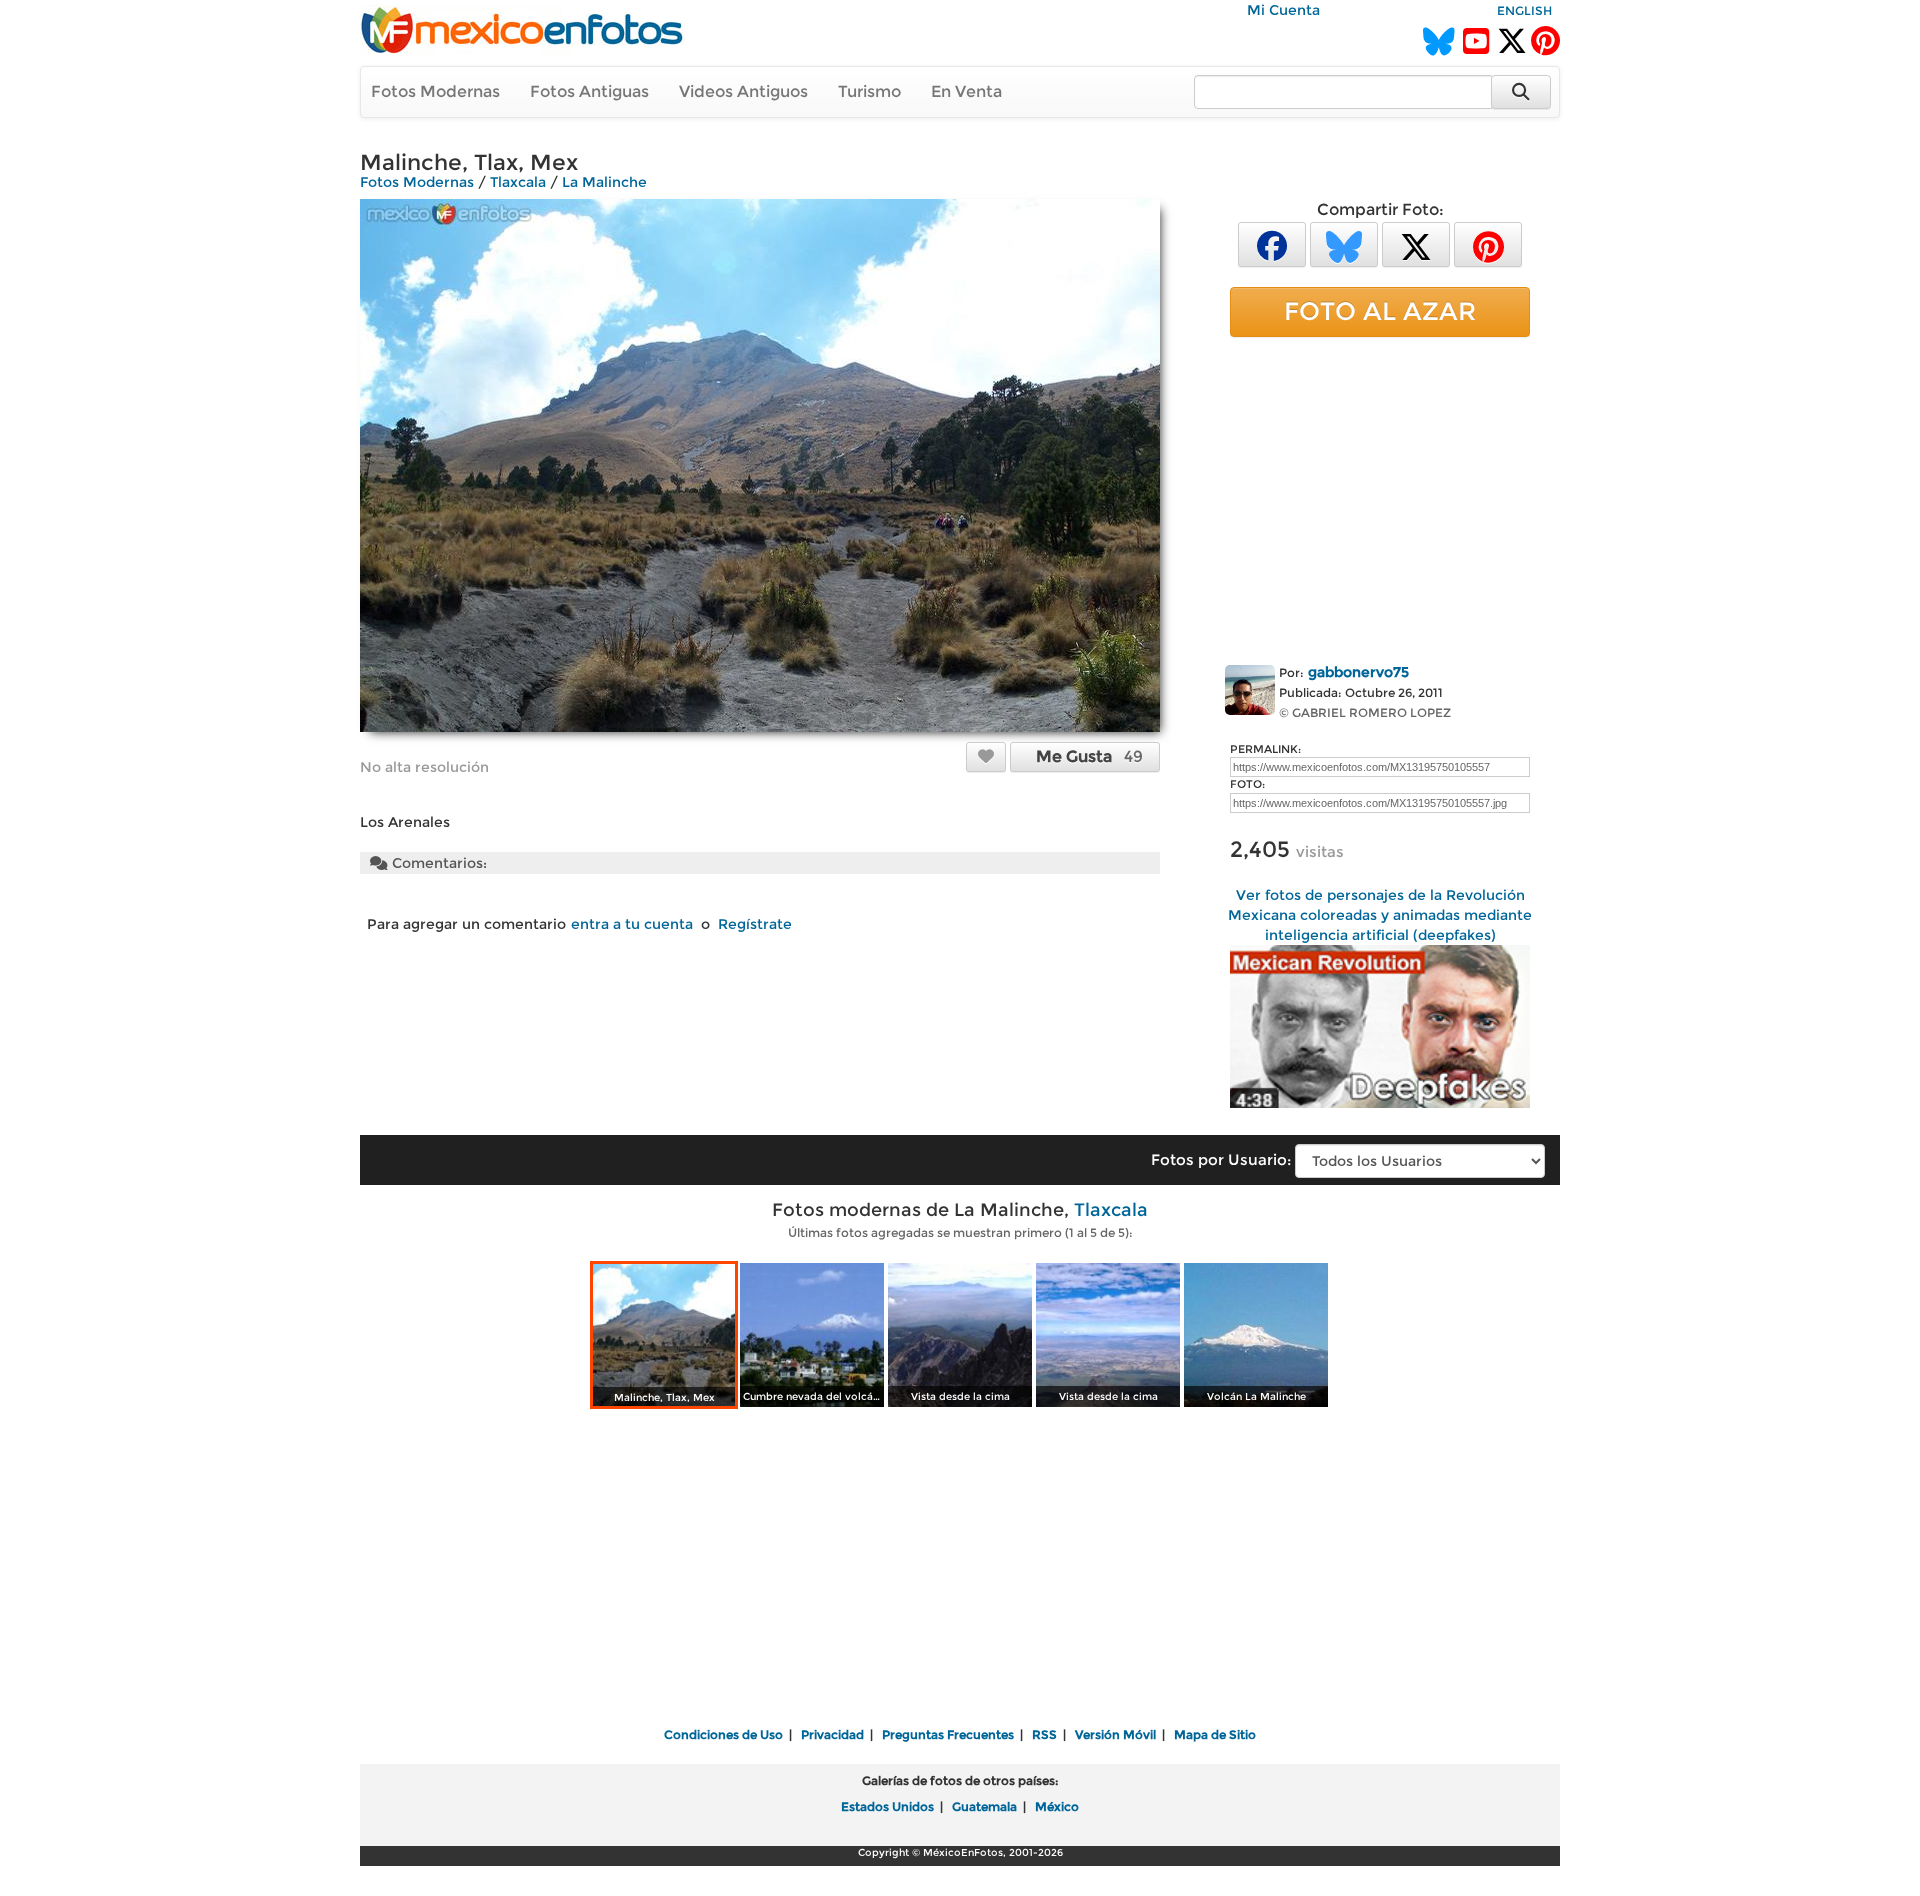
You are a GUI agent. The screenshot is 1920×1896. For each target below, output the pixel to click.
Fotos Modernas (435, 91)
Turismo (869, 91)
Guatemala (984, 1806)
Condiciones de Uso (723, 1734)
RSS (1044, 1734)
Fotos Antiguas (589, 91)
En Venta (966, 91)
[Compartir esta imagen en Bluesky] (1344, 243)
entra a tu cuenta (632, 924)
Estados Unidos (887, 1806)
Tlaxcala (518, 182)
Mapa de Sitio (1215, 1734)
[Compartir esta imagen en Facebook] (1272, 243)
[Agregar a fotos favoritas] (986, 756)
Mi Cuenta (1283, 10)
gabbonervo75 (1358, 672)
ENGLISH (1524, 10)
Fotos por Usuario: (1221, 1159)
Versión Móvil (1115, 1734)
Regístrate (755, 924)
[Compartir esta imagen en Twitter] (1416, 243)
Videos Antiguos (743, 91)
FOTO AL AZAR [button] (1380, 311)
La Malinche (604, 182)
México (1057, 1806)
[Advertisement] (1380, 497)
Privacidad (832, 1734)
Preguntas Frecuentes (948, 1734)
